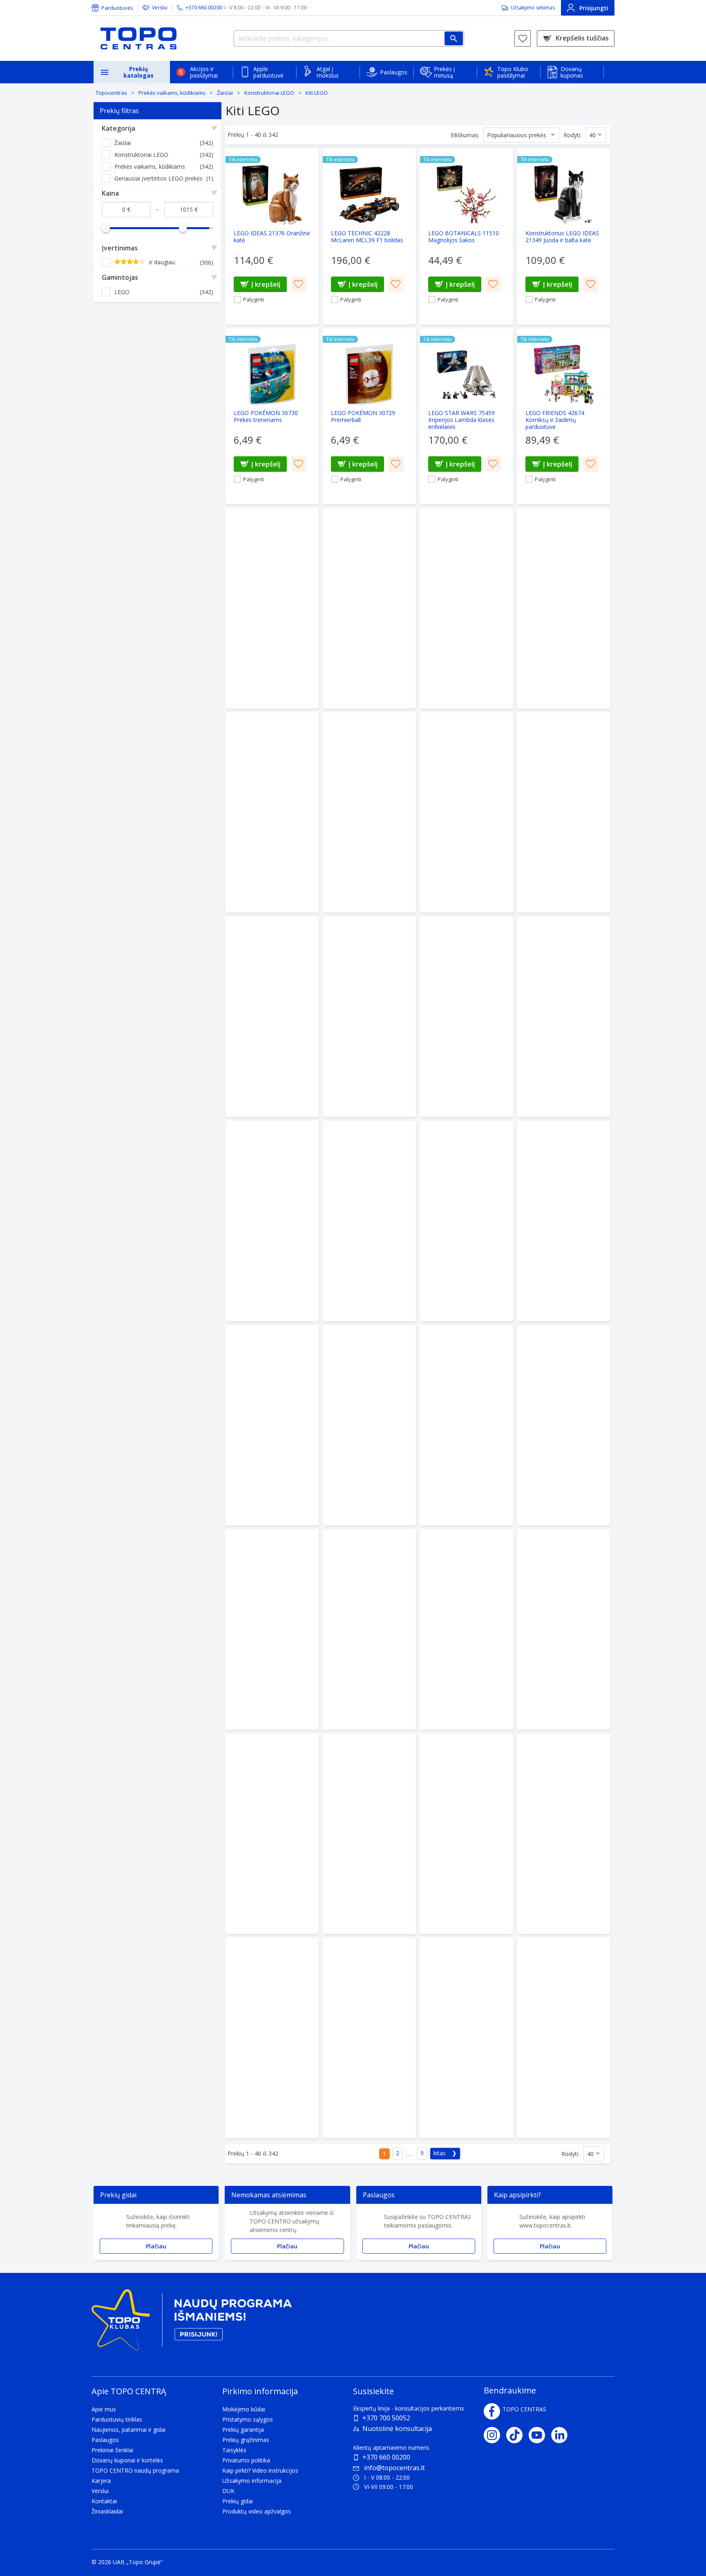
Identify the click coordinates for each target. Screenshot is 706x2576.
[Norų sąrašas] (523, 38)
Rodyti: (572, 135)
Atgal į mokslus (328, 72)
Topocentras (111, 93)
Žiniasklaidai (107, 2511)
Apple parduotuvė (268, 72)
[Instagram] (495, 2435)
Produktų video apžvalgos (257, 2511)
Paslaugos (394, 72)
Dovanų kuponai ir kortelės (127, 2460)
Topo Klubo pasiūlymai (513, 72)
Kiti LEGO (317, 93)
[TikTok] (517, 2435)
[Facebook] (492, 2411)
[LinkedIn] (562, 2435)
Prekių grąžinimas (246, 2440)
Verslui (160, 8)
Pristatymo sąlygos (248, 2419)
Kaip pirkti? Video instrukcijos (260, 2470)
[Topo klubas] (192, 2323)
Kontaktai (104, 2501)
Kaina (110, 193)
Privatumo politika (246, 2460)
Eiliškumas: (465, 135)
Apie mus (104, 2409)
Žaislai (225, 93)
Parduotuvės (117, 8)
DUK (228, 2491)
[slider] (106, 228)
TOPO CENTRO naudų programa (135, 2470)
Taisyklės (234, 2450)
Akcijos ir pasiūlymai (204, 72)
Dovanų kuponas (572, 72)
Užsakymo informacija (252, 2481)
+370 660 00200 (386, 2457)
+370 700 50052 (386, 2418)
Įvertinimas (120, 248)
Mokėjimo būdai (244, 2409)
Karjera (101, 2481)
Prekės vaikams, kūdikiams (172, 93)
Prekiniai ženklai (112, 2450)
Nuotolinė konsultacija (397, 2429)
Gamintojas (120, 277)
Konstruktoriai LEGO (269, 93)
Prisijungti (594, 8)
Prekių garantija (243, 2430)
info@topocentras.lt (394, 2468)
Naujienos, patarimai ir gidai (128, 2430)
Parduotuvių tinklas (117, 2419)
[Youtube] (540, 2435)
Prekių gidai (238, 2501)
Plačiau (156, 2246)
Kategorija (118, 128)
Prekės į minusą (445, 72)
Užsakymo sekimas (533, 8)
